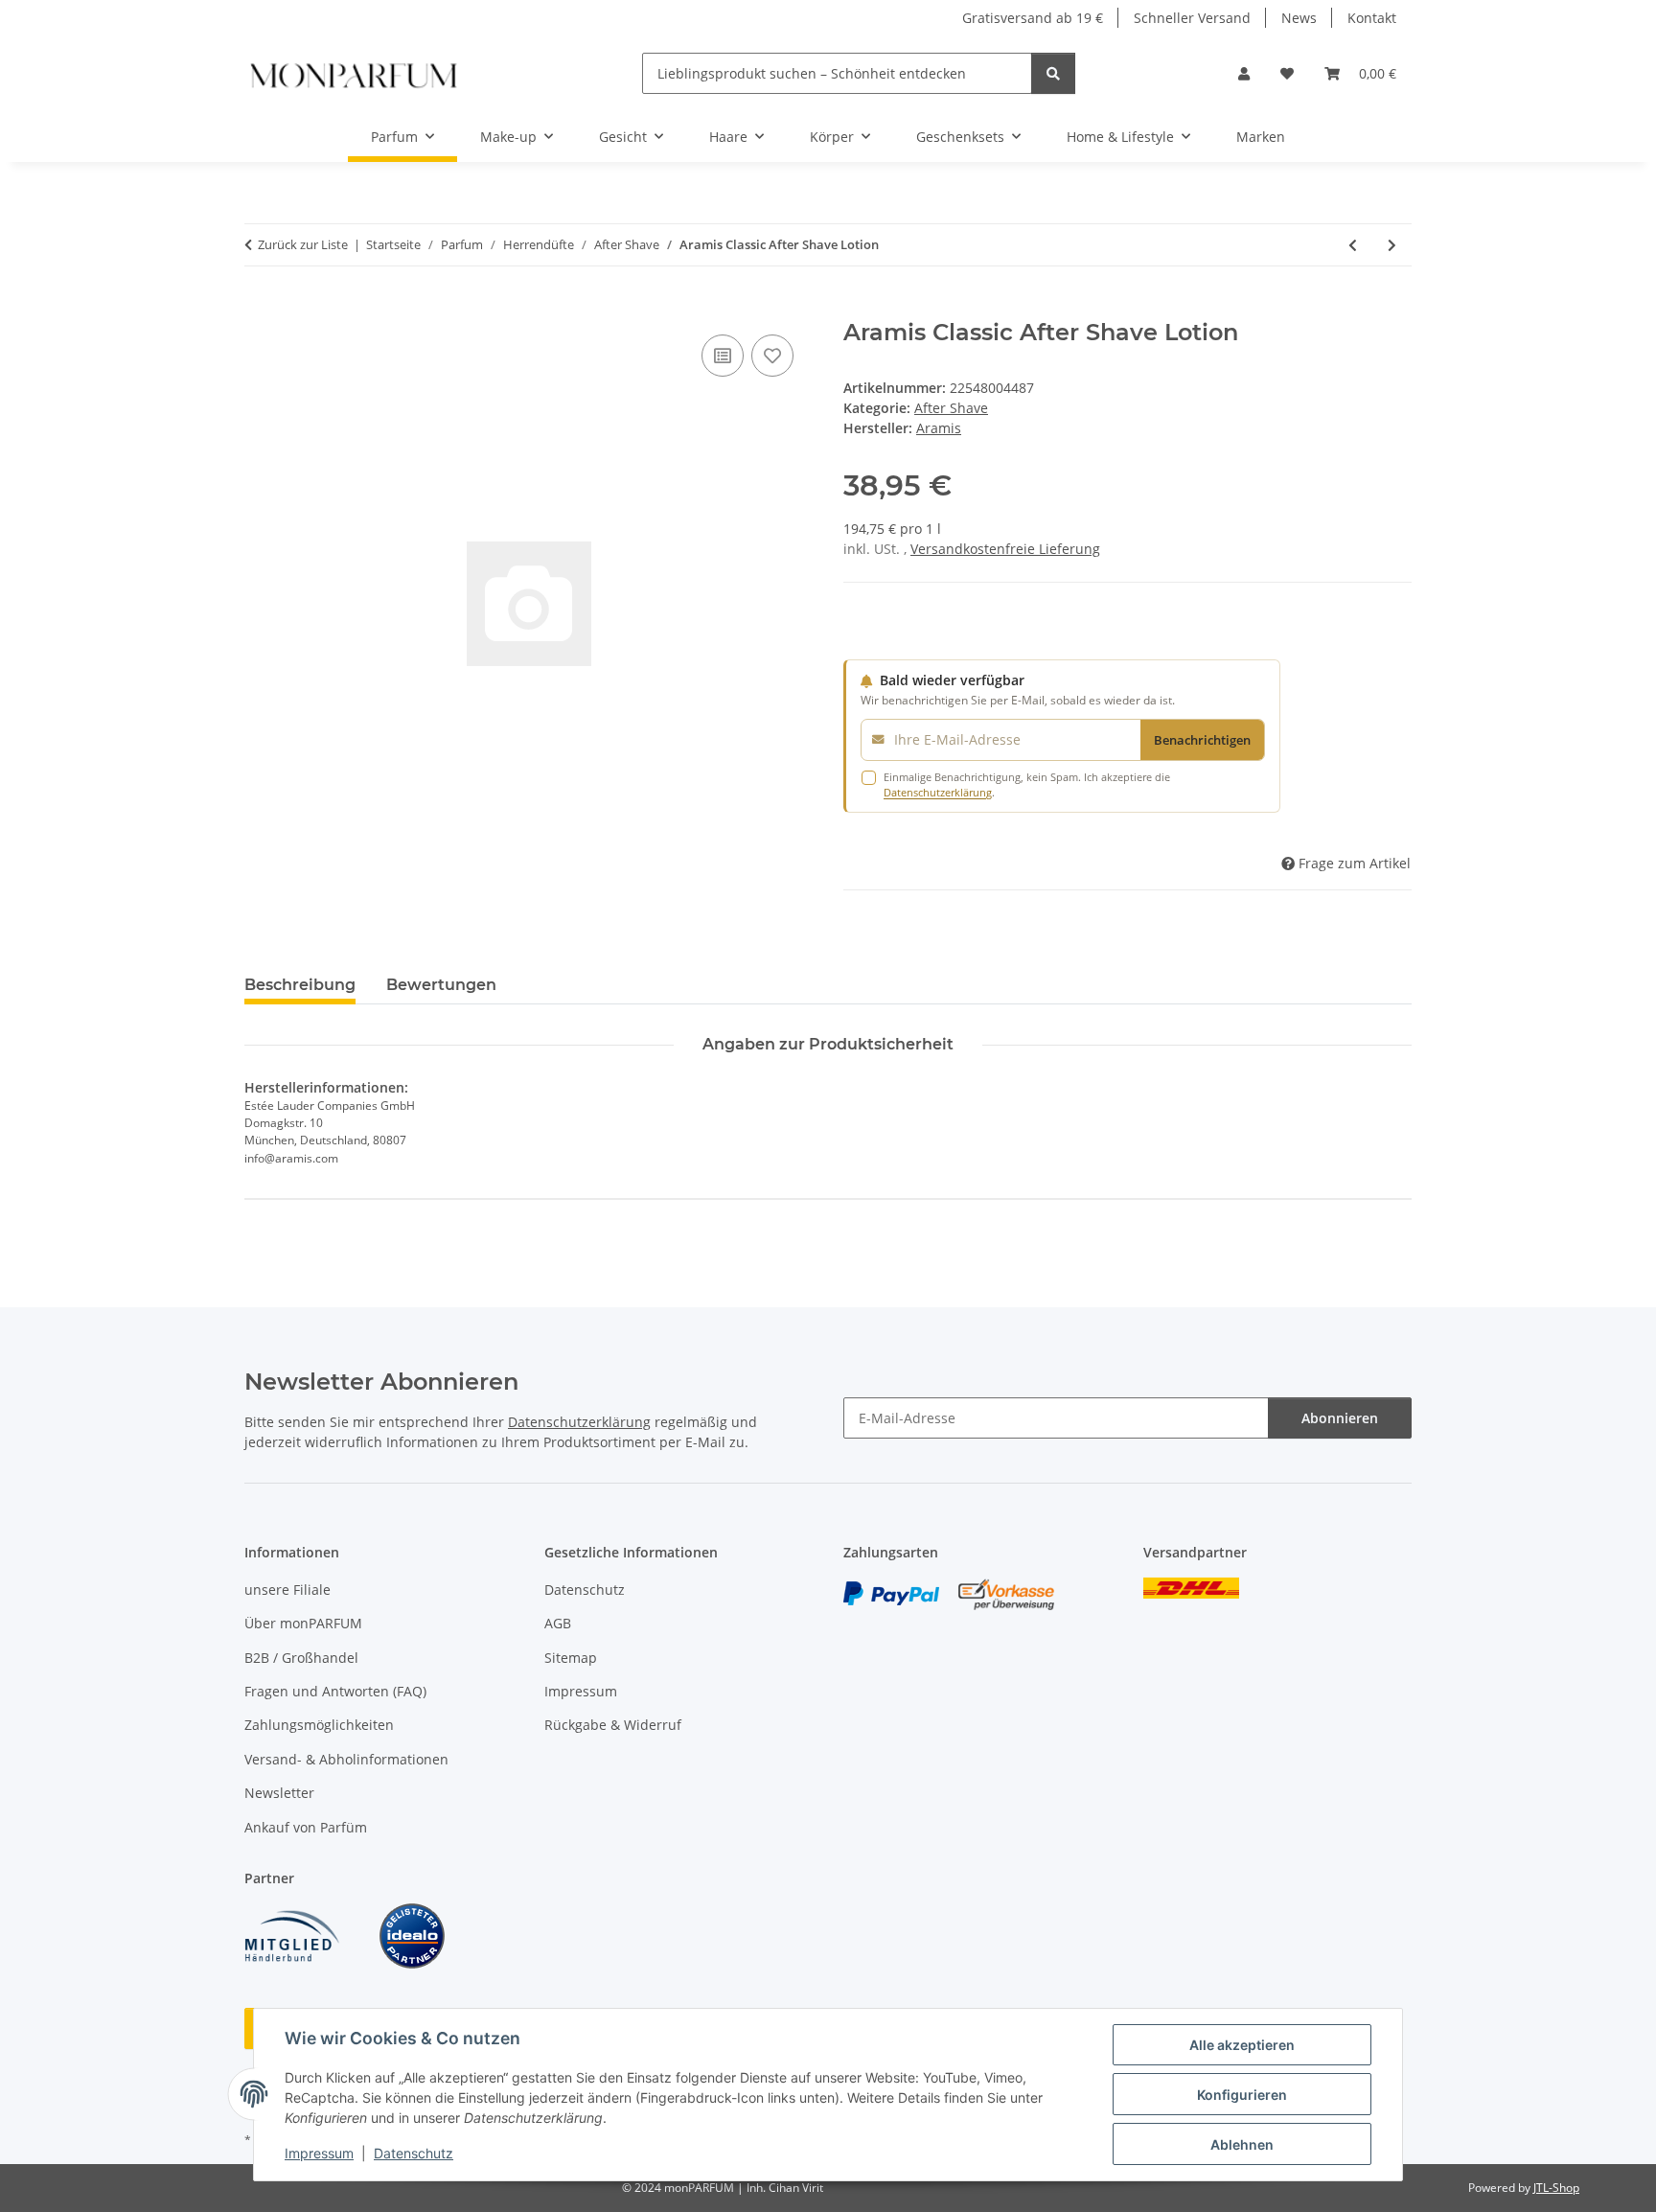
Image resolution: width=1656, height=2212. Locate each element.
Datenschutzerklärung (938, 792)
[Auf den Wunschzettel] (772, 356)
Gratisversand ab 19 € (1033, 18)
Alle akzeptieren (1242, 2045)
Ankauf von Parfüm (306, 1827)
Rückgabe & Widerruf (613, 1725)
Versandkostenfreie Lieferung (1005, 549)
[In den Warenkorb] (260, 309)
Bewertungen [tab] (441, 985)
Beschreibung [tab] (300, 985)
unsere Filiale (287, 1590)
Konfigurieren (1242, 2095)
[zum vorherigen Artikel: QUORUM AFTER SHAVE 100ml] (1353, 245)
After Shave (951, 408)
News (1299, 18)
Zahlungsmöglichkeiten (319, 1725)
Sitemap (571, 1658)
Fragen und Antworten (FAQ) (335, 1691)
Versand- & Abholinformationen (346, 1759)
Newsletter (279, 1793)
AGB (558, 1623)
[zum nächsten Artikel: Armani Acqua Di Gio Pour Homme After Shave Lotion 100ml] (1392, 245)
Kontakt (1372, 18)
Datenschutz (414, 2153)
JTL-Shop (1556, 2188)
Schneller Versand (1192, 18)
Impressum (319, 2153)
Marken (1261, 137)
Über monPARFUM (303, 1623)
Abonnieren (1340, 1418)
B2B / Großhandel (301, 1658)
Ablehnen (1242, 2144)
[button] (1244, 73)
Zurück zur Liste (303, 244)
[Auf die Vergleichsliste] (723, 356)
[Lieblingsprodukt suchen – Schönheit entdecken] (1053, 73)
